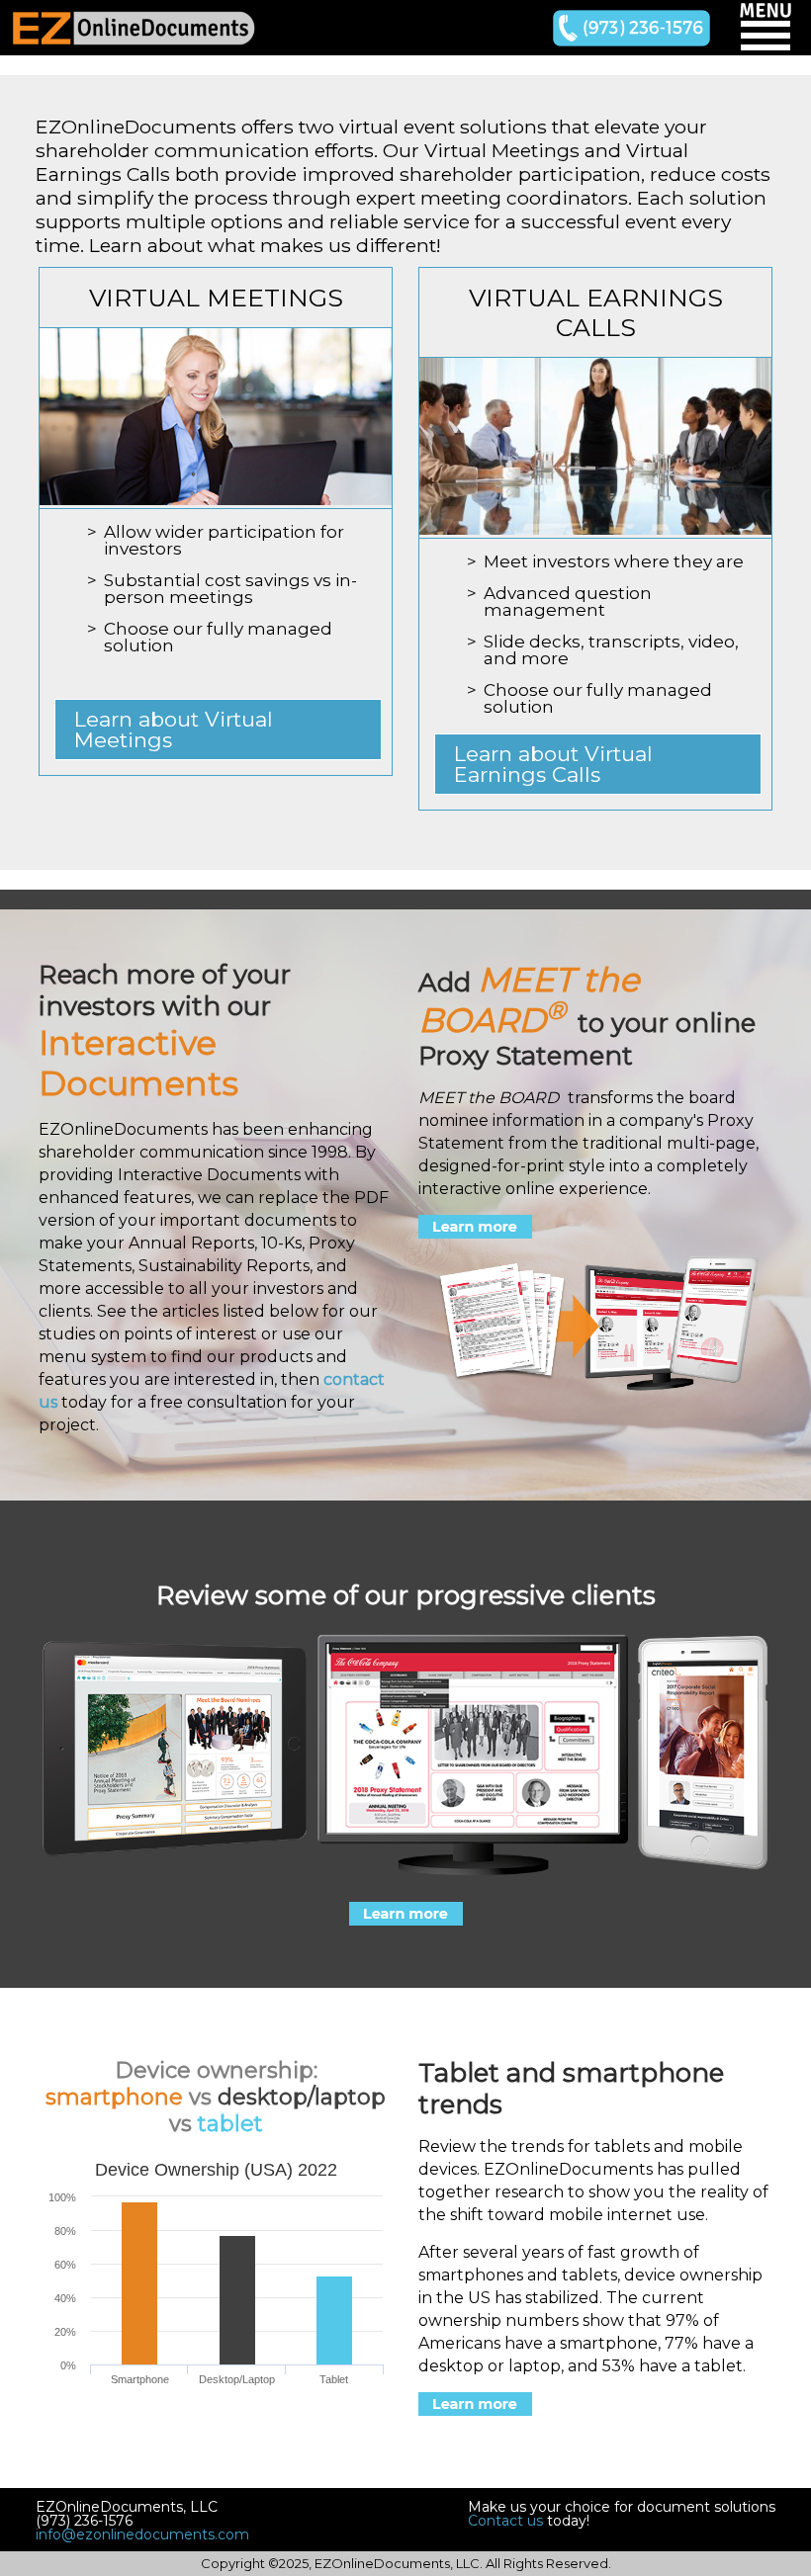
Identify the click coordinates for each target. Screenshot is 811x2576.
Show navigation (766, 29)
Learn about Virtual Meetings (174, 730)
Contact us (505, 2521)
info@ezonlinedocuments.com (142, 2534)
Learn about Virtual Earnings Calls (553, 764)
